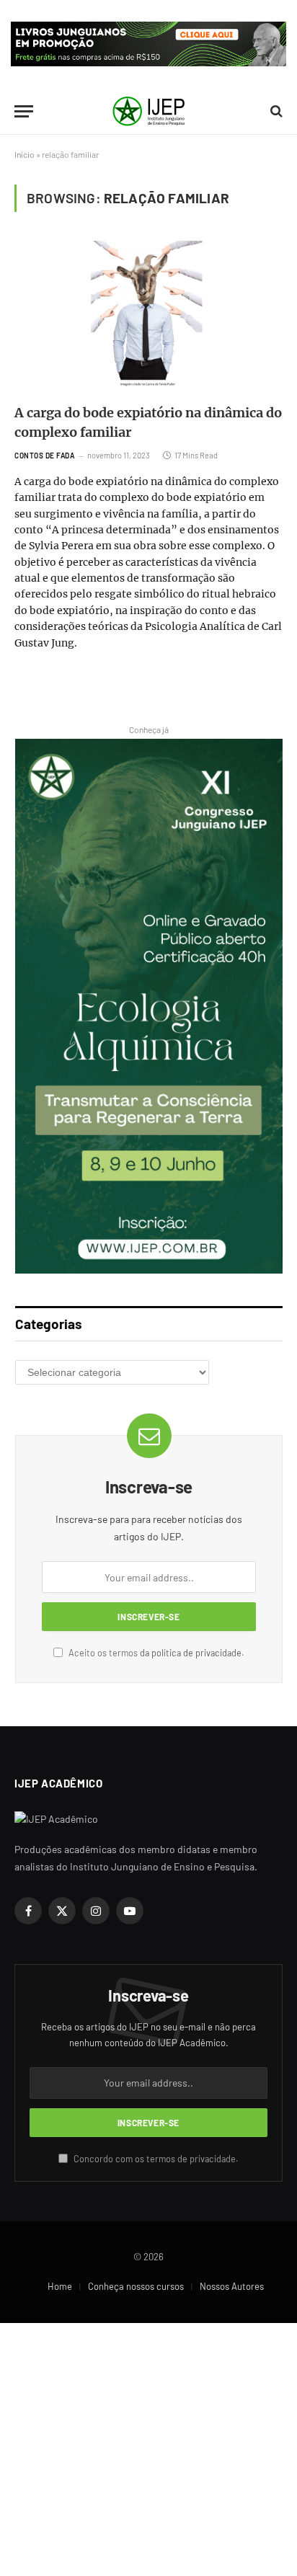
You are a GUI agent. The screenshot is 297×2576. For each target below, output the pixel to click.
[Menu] (24, 111)
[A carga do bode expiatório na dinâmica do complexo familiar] (148, 316)
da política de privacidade (191, 1653)
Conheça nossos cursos (136, 2286)
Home (60, 2286)
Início (25, 154)
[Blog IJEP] (148, 111)
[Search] (275, 111)
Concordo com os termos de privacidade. (155, 2159)
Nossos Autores (232, 2286)
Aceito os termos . (155, 1653)
